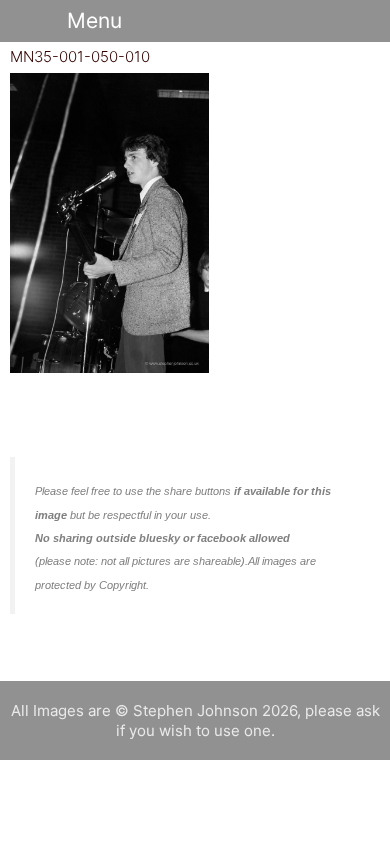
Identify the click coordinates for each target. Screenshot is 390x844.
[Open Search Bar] (345, 21)
